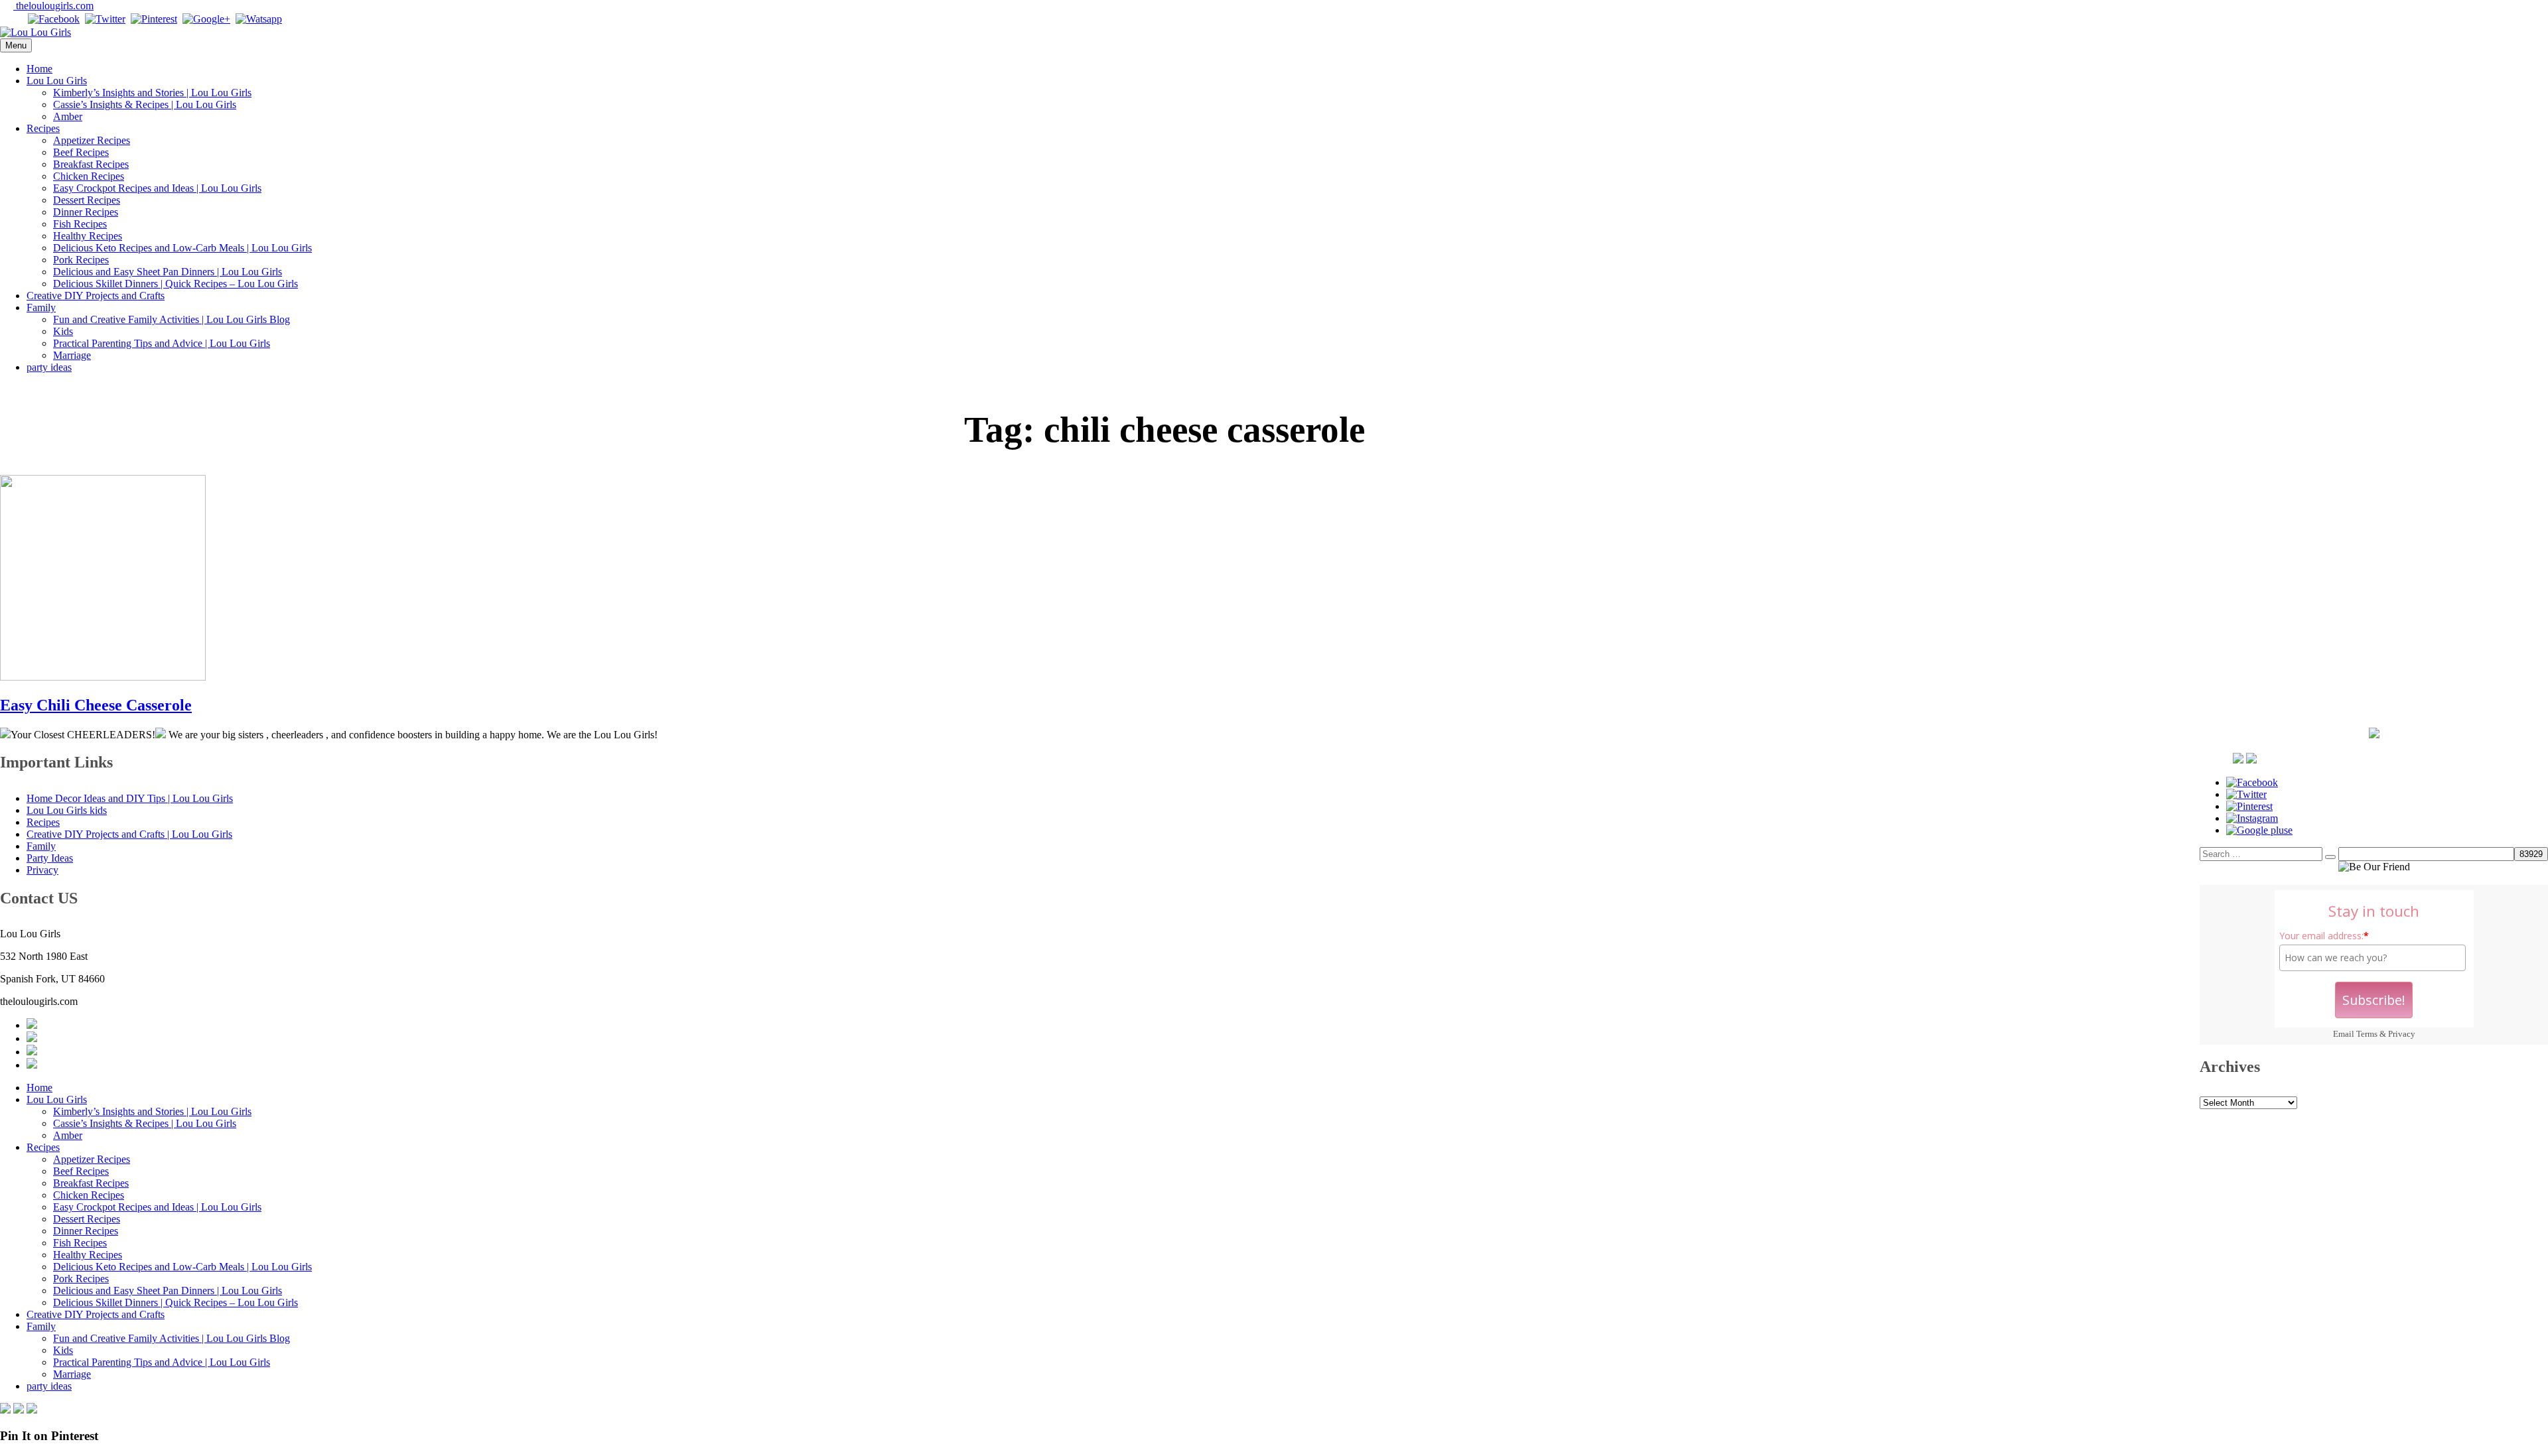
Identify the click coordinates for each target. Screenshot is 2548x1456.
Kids (63, 331)
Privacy (2402, 1034)
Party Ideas (50, 858)
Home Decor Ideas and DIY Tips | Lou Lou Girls (130, 798)
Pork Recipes (81, 260)
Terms (2367, 1034)
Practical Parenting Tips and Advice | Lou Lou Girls (162, 343)
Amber (68, 116)
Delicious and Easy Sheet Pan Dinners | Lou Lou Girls (168, 272)
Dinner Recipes (86, 212)
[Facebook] (54, 19)
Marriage (72, 355)
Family (41, 307)
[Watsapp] (259, 19)
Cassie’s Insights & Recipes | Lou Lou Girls (145, 104)
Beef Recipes (81, 152)
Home (39, 69)
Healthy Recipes (88, 236)
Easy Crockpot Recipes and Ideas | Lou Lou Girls (157, 188)
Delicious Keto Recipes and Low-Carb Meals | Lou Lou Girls (182, 248)
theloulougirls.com (53, 6)
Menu (16, 45)
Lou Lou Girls (57, 81)
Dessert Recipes (87, 200)
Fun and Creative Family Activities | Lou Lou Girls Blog (172, 319)
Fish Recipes (80, 224)
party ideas (49, 367)
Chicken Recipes (89, 176)
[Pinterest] (154, 19)
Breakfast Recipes (91, 164)
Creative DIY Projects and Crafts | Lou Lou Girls (129, 834)
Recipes (43, 128)
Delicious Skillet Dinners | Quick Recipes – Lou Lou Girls (176, 284)
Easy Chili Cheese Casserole (96, 705)
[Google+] (206, 19)
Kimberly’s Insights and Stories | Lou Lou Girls (152, 93)
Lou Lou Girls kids (67, 810)
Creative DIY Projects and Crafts (96, 296)
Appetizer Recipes (92, 140)
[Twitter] (105, 19)
